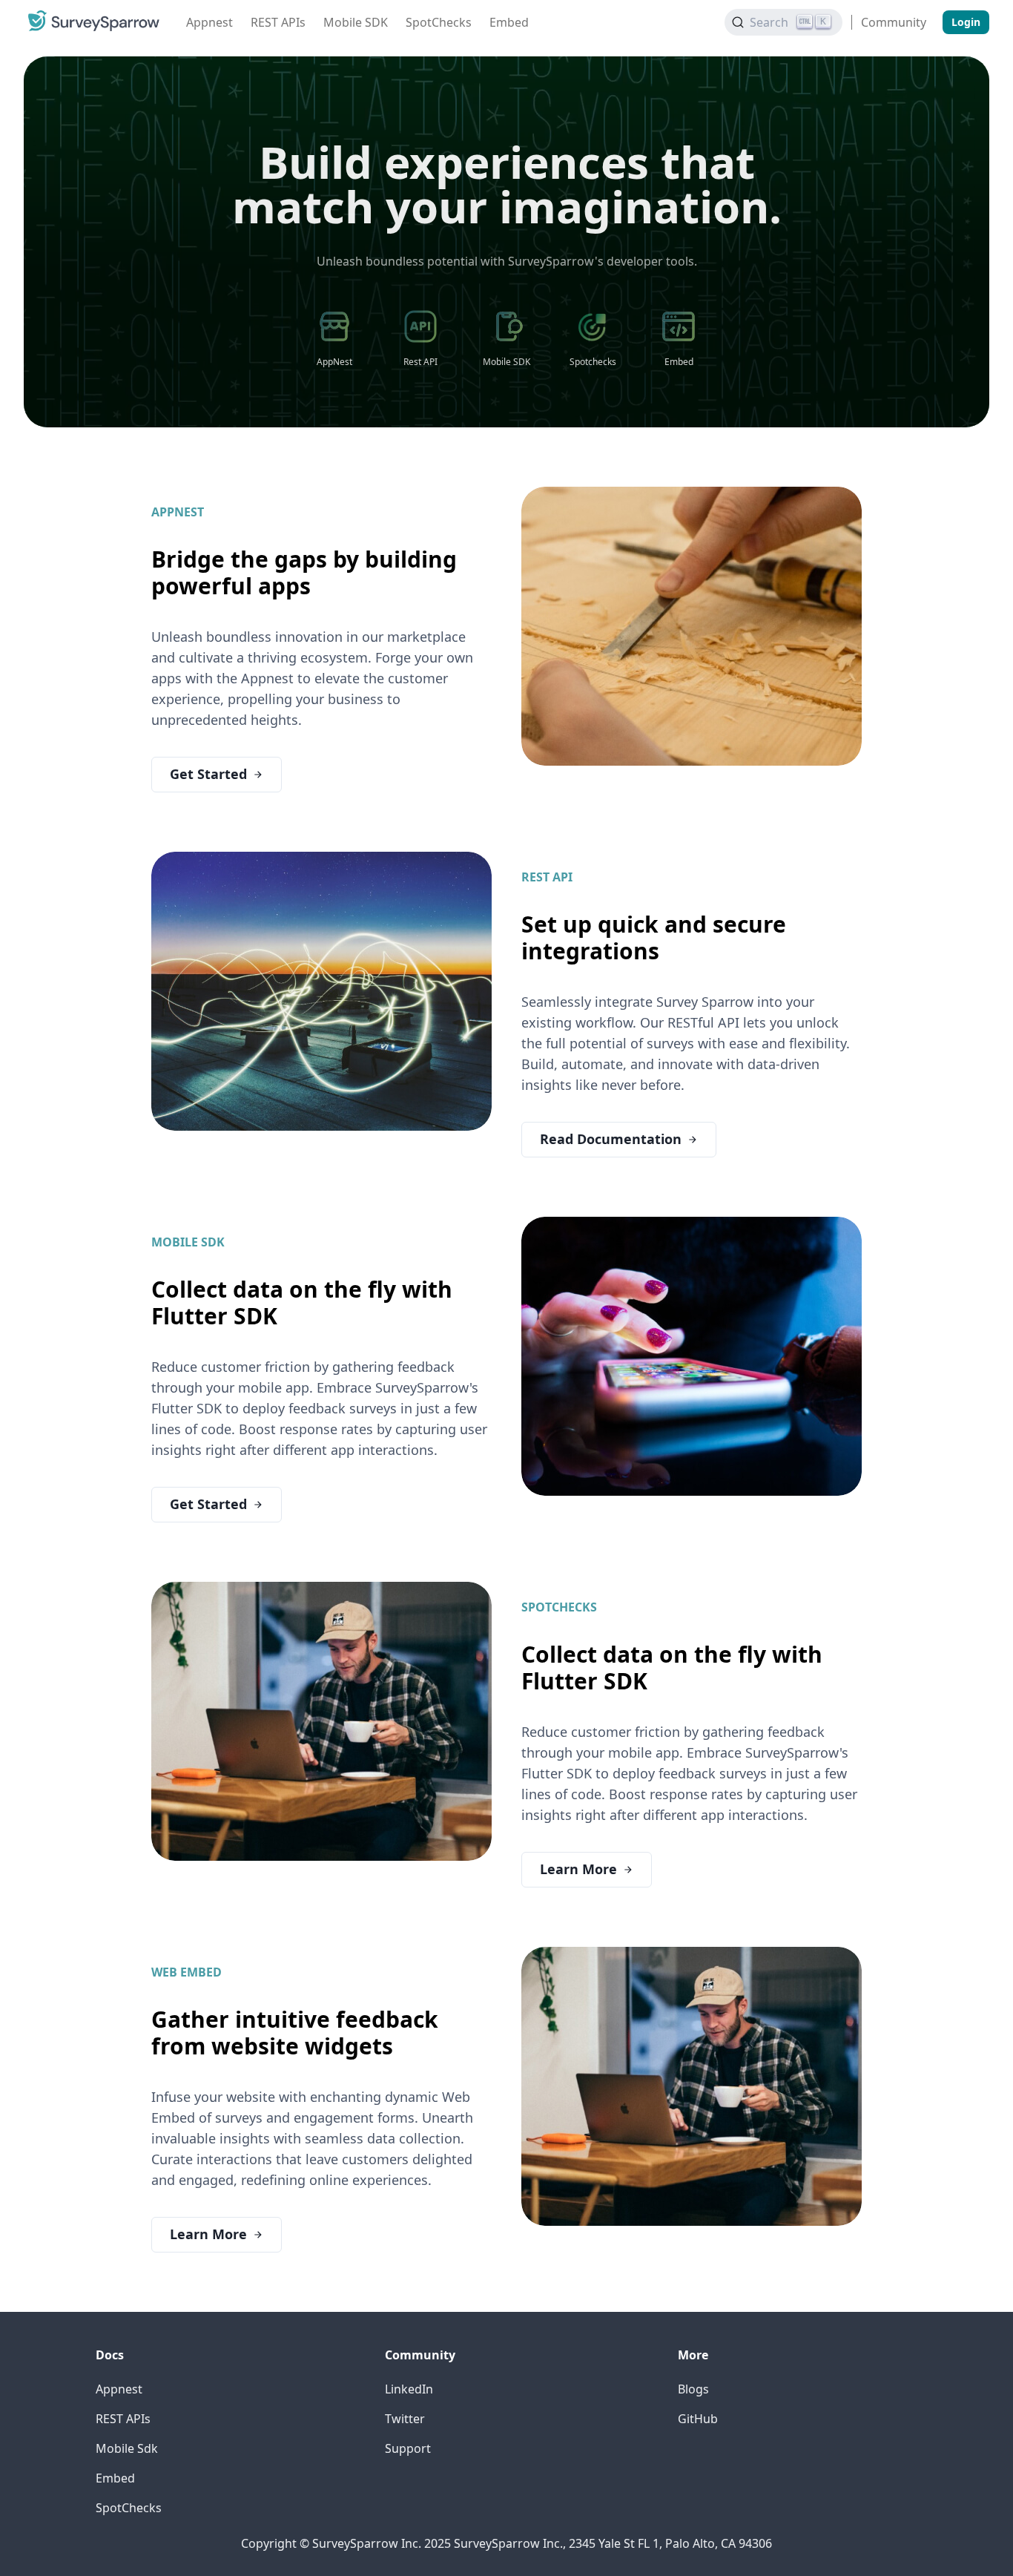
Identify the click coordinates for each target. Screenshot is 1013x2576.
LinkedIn (409, 2389)
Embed (509, 22)
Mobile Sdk (127, 2448)
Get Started (208, 774)
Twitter (405, 2419)
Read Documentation (611, 1139)
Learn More (578, 1869)
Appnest (209, 22)
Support (408, 2448)
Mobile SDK (356, 22)
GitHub (698, 2419)
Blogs (693, 2389)
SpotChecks (439, 22)
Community (894, 22)
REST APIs (278, 22)
